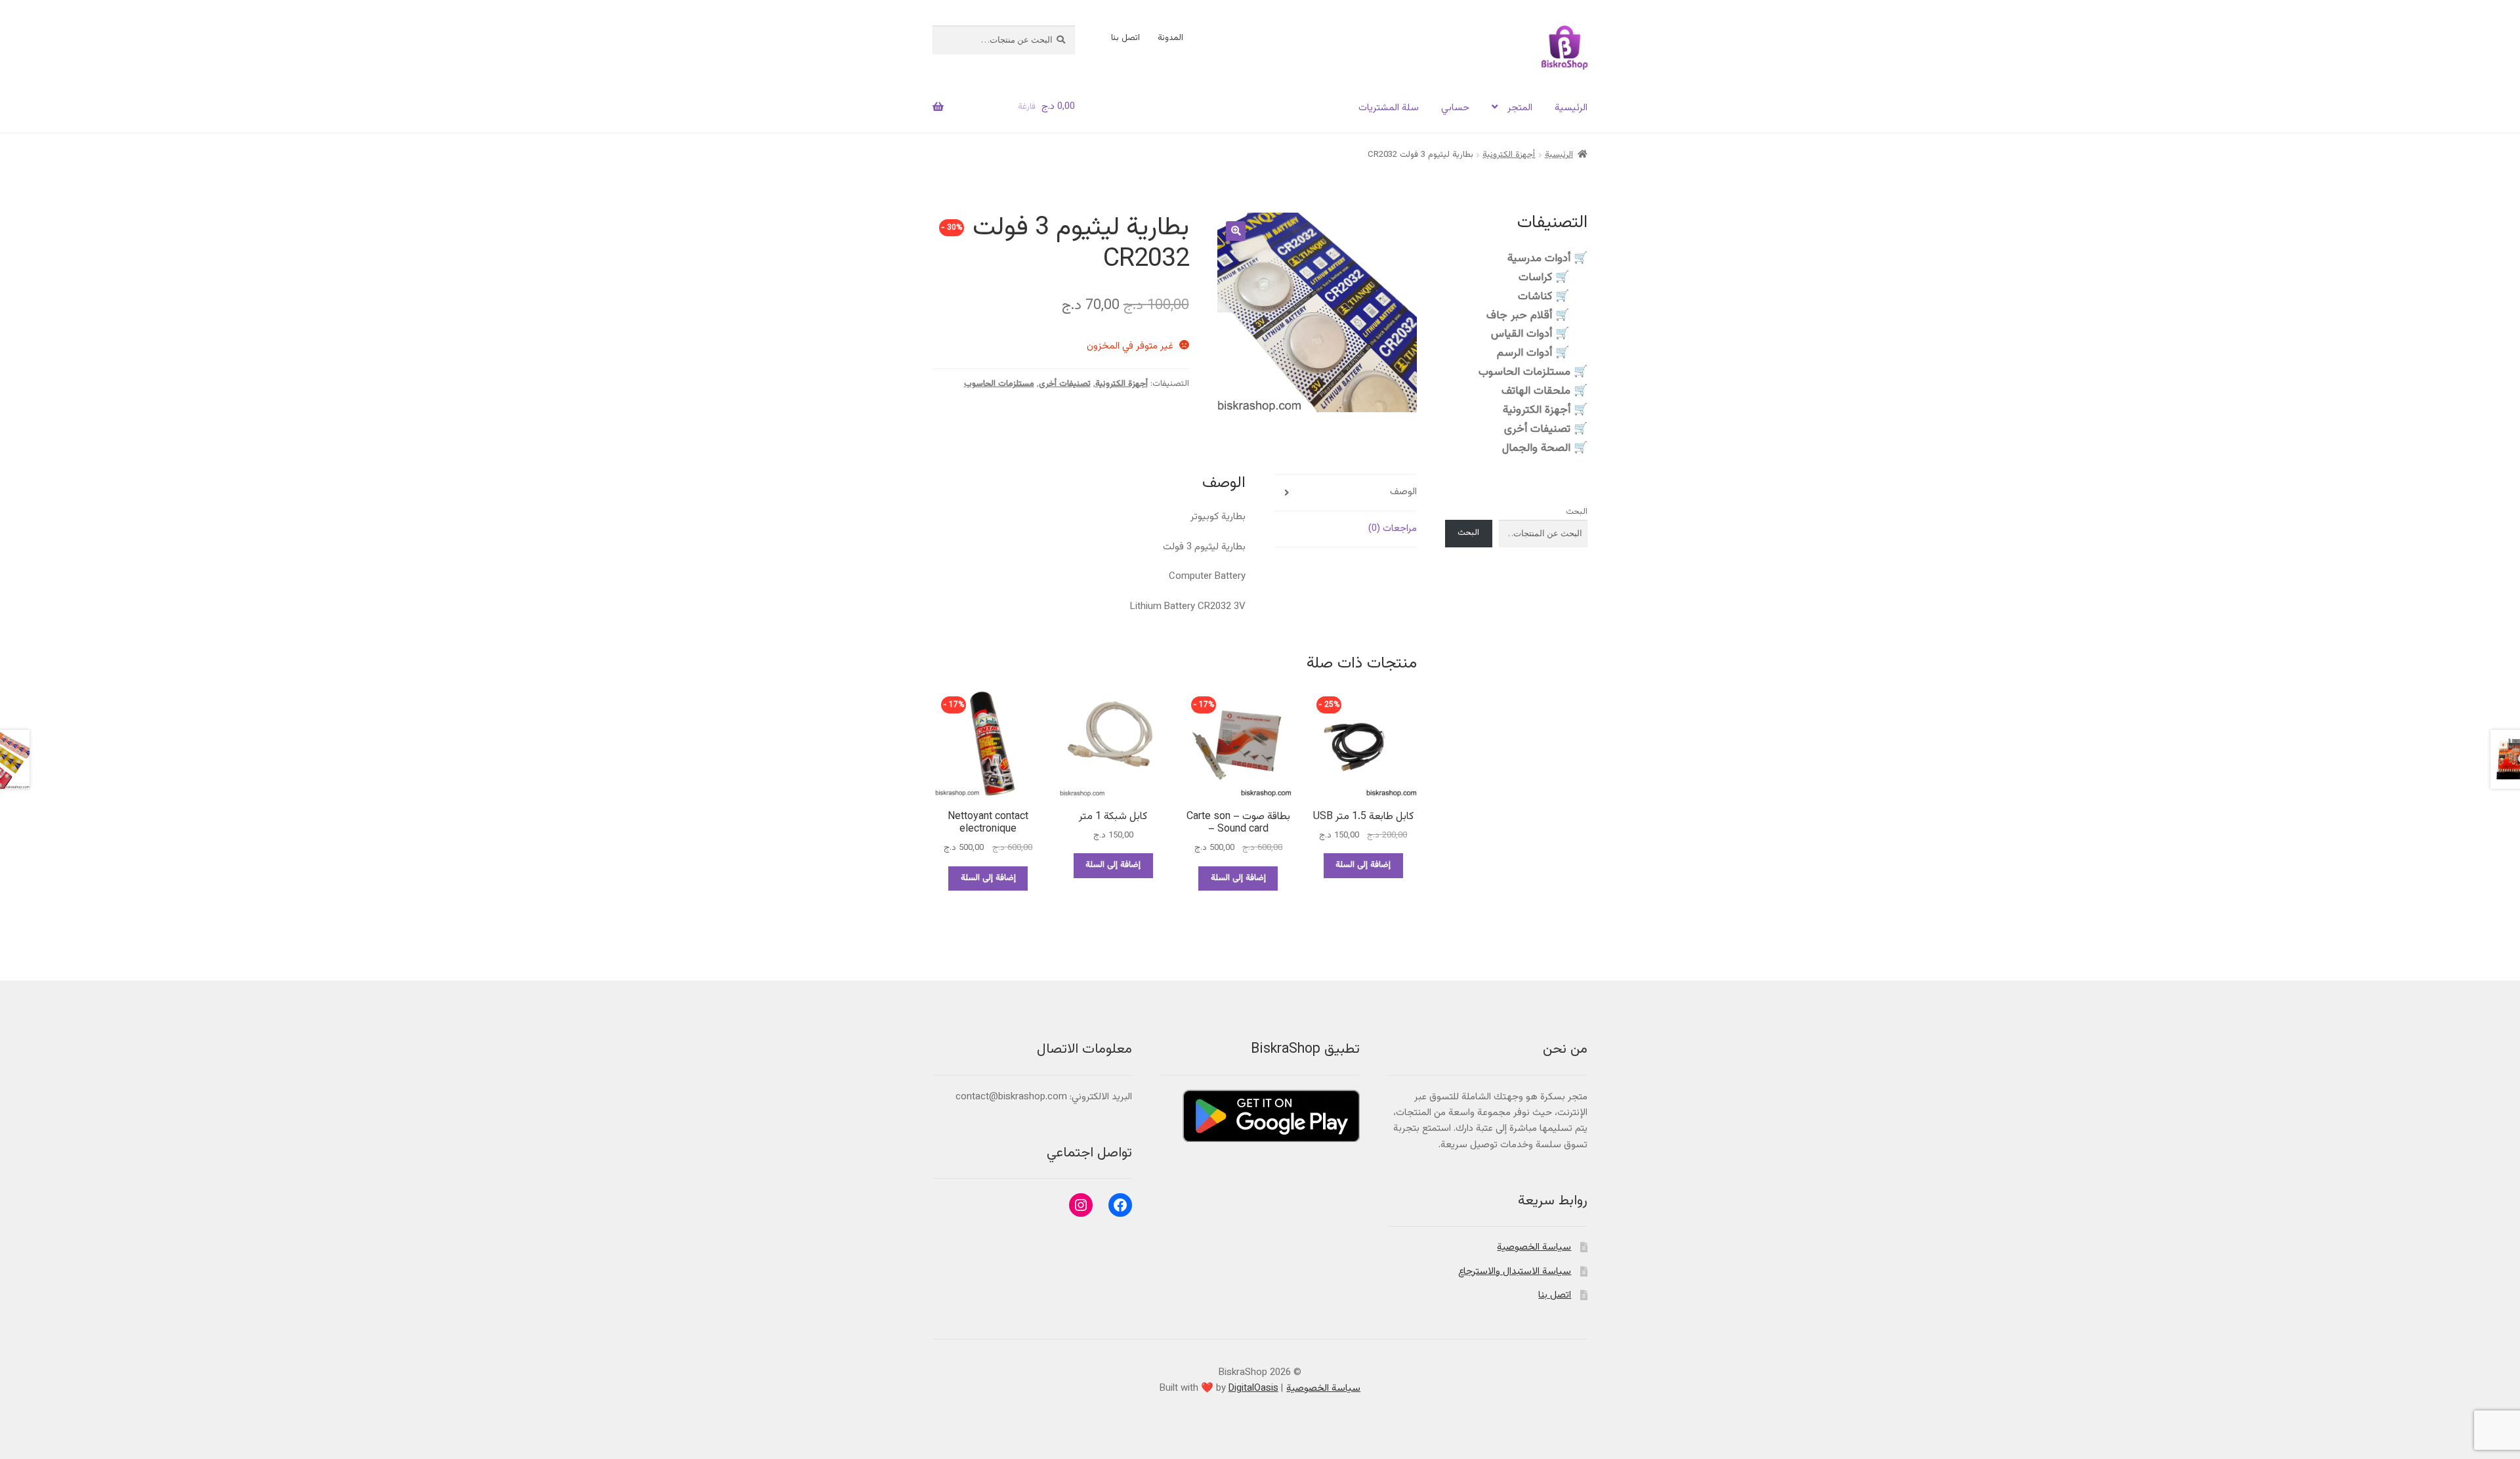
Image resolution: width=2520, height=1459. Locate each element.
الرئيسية (1571, 108)
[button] (1236, 231)
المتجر (1520, 108)
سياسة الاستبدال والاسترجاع (1515, 1272)
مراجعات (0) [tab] (1393, 529)
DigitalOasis (1253, 1388)
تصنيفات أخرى (1065, 384)
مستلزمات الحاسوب (999, 384)
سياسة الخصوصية (1534, 1247)
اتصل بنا (1125, 38)
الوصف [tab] (1403, 492)
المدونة (1170, 38)
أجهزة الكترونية (1509, 155)
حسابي (1455, 108)
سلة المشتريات (1389, 108)
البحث (1577, 512)
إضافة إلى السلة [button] (1363, 865)
